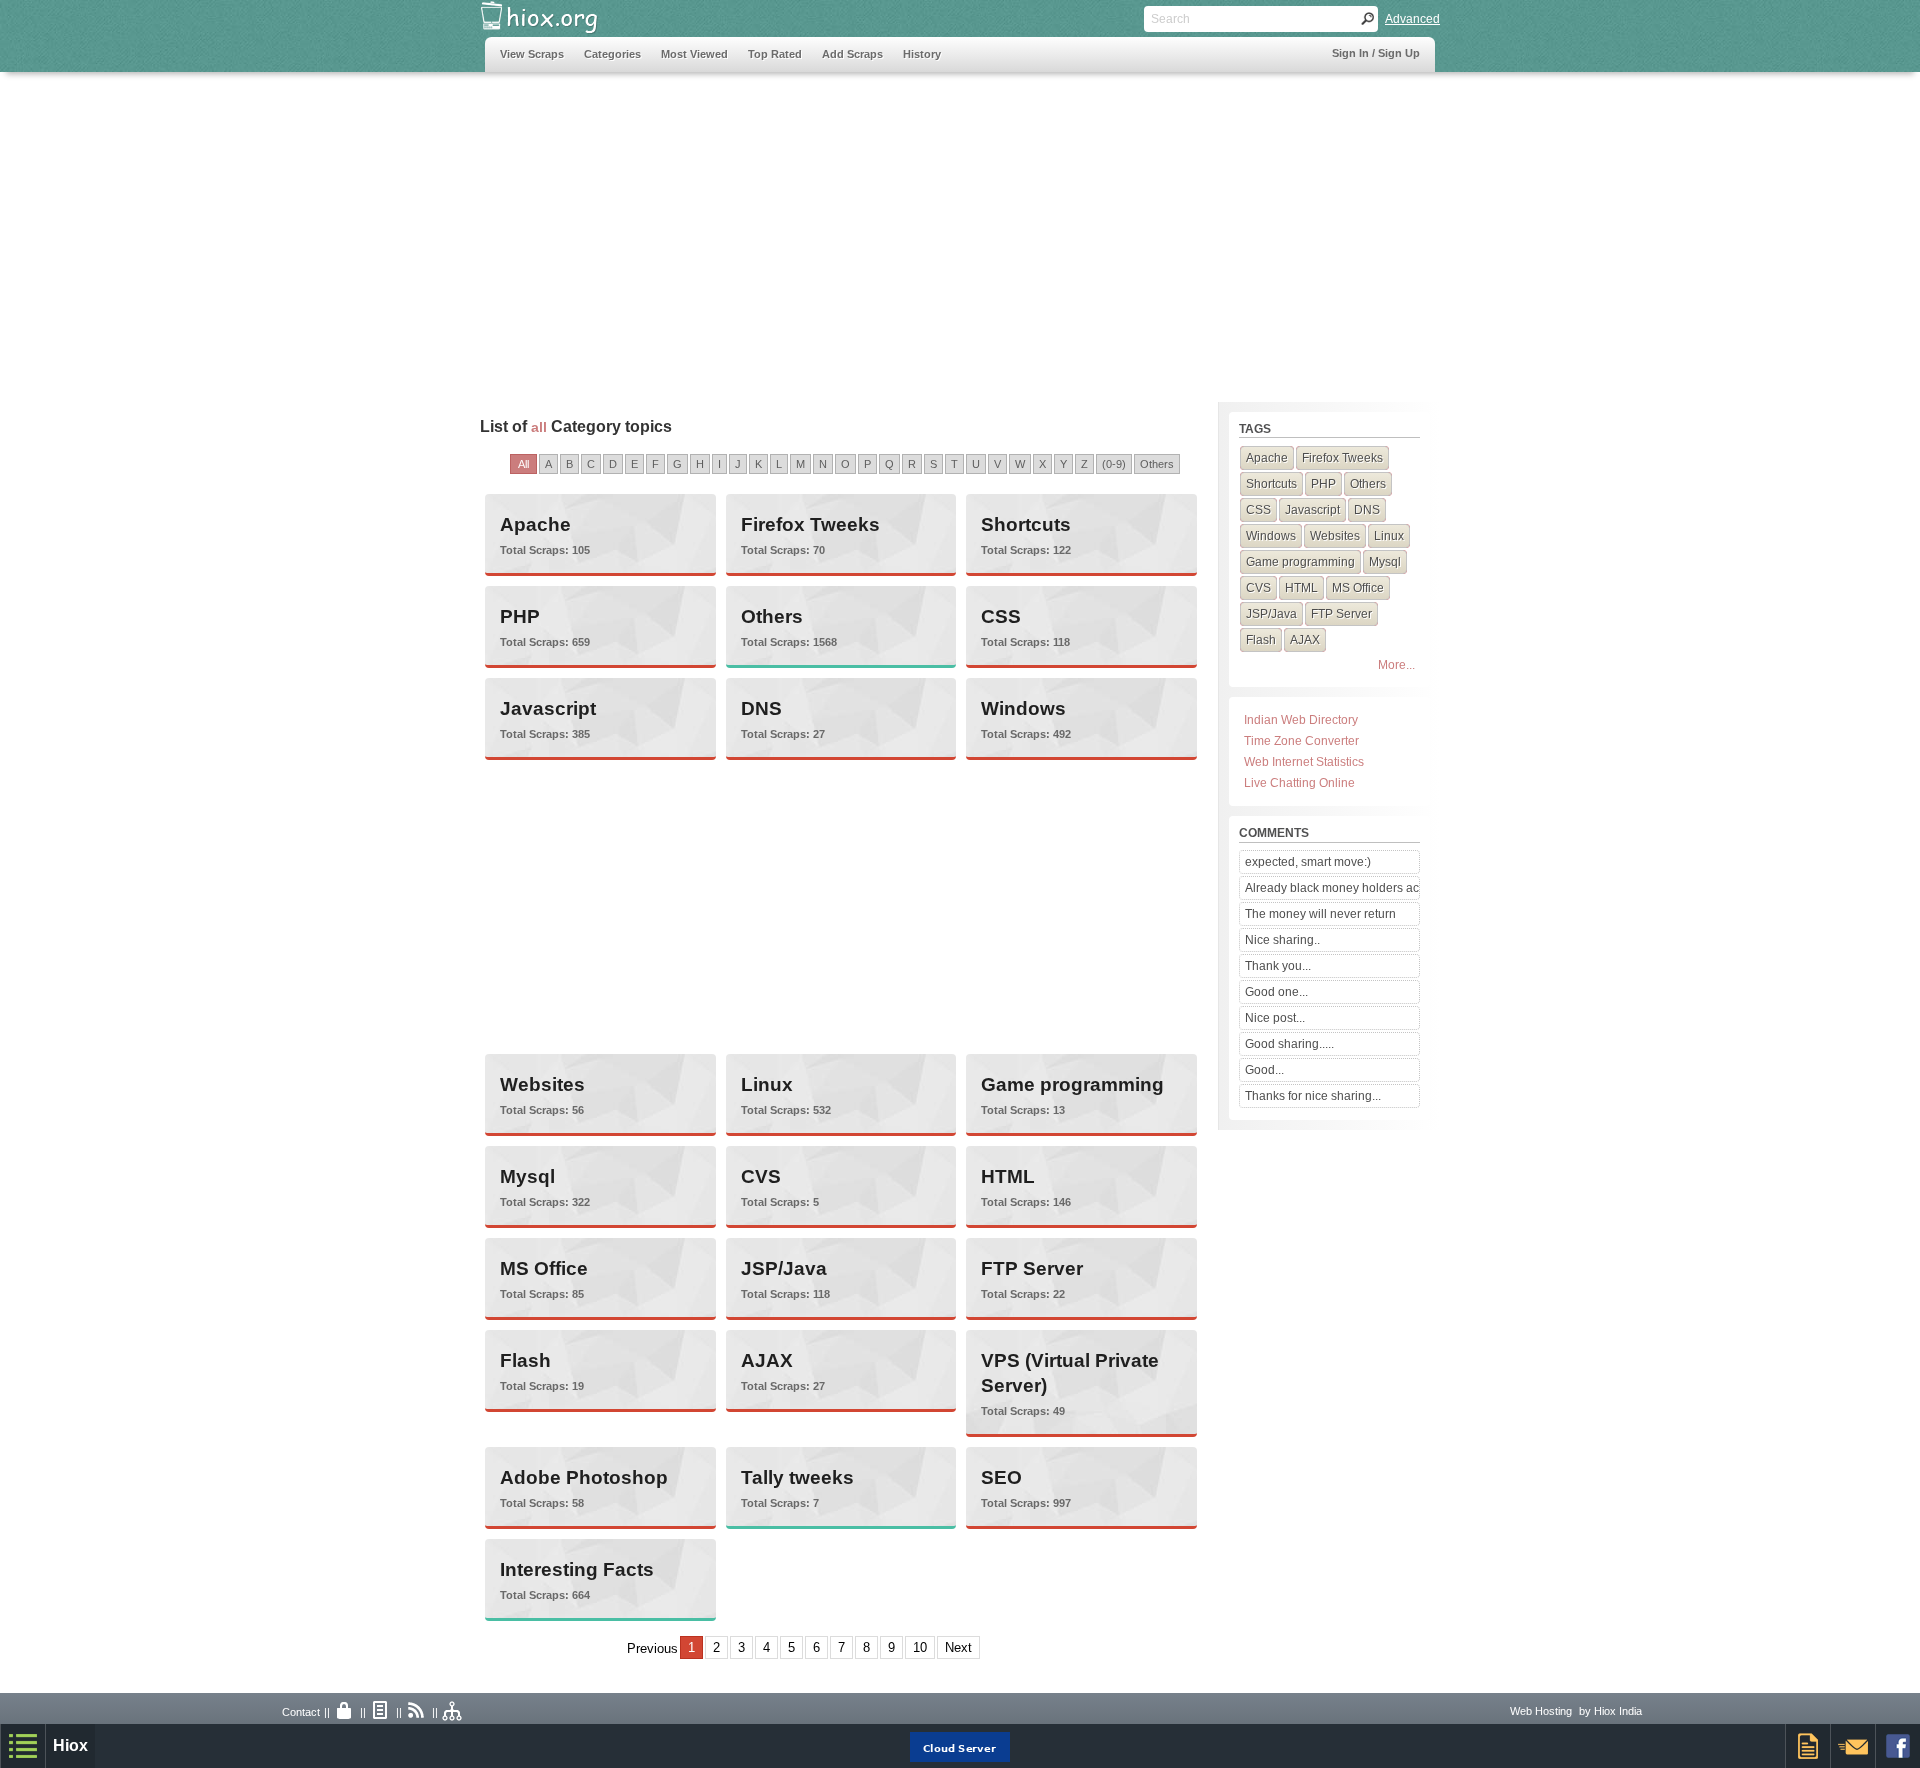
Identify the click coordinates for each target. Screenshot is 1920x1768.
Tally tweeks (797, 1477)
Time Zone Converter (1301, 741)
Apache (535, 524)
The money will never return (1320, 914)
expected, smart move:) (1308, 862)
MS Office (544, 1268)
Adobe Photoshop (584, 1477)
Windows (1023, 708)
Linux (767, 1084)
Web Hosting (1541, 1711)
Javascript (548, 708)
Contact (301, 1712)
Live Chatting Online (1299, 783)
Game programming (1072, 1084)
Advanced (1412, 19)
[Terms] (381, 1712)
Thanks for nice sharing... (1313, 1096)
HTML (1008, 1176)
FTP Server (1032, 1268)
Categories (612, 54)
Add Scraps (852, 54)
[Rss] (417, 1712)
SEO (1001, 1477)
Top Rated (775, 54)
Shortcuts (1026, 524)
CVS (761, 1176)
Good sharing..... (1289, 1044)
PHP (520, 616)
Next (958, 1647)
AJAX (767, 1360)
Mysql (527, 1176)
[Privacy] (345, 1712)
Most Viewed (694, 54)
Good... (1264, 1070)
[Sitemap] (453, 1712)
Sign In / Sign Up (1376, 53)
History (922, 54)
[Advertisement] (849, 227)
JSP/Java (784, 1268)
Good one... (1276, 992)
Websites (542, 1084)
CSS (1001, 616)
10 (920, 1647)
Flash (525, 1360)
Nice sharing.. (1282, 940)
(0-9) (1114, 464)
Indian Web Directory (1301, 720)
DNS (761, 708)
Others (1157, 464)
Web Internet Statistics (1304, 762)
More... (1396, 665)
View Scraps (532, 54)
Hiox (70, 1745)
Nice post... (1275, 1018)
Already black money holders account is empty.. (1332, 888)
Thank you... (1278, 966)
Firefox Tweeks (810, 524)
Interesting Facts (577, 1569)
